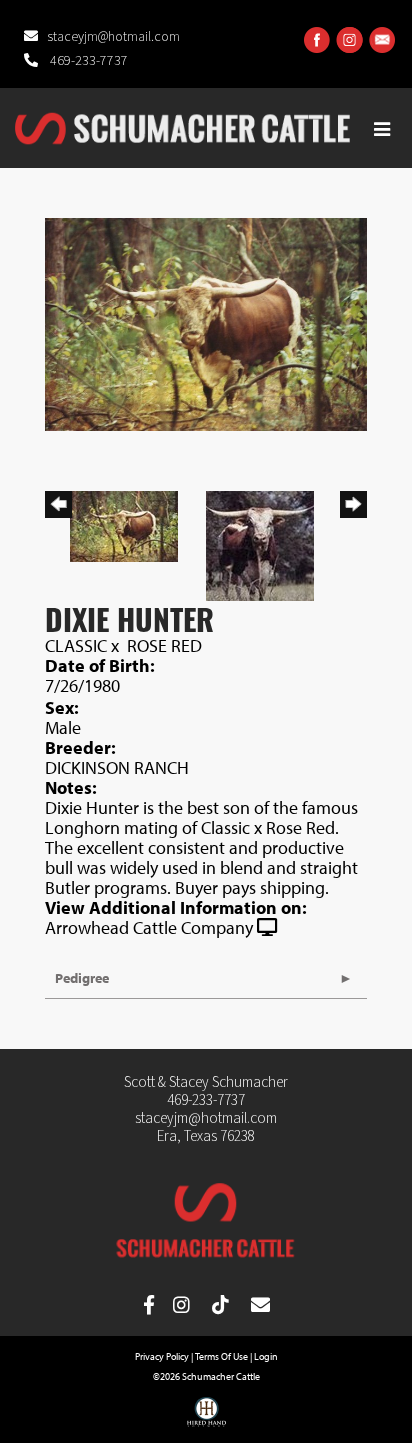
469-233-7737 (87, 61)
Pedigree (82, 978)
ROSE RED (164, 645)
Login (266, 1356)
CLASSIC (76, 645)
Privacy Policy (162, 1356)
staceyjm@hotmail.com (113, 37)
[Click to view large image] (206, 322)
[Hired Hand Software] (206, 1419)
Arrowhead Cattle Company (149, 927)
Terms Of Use (221, 1356)
